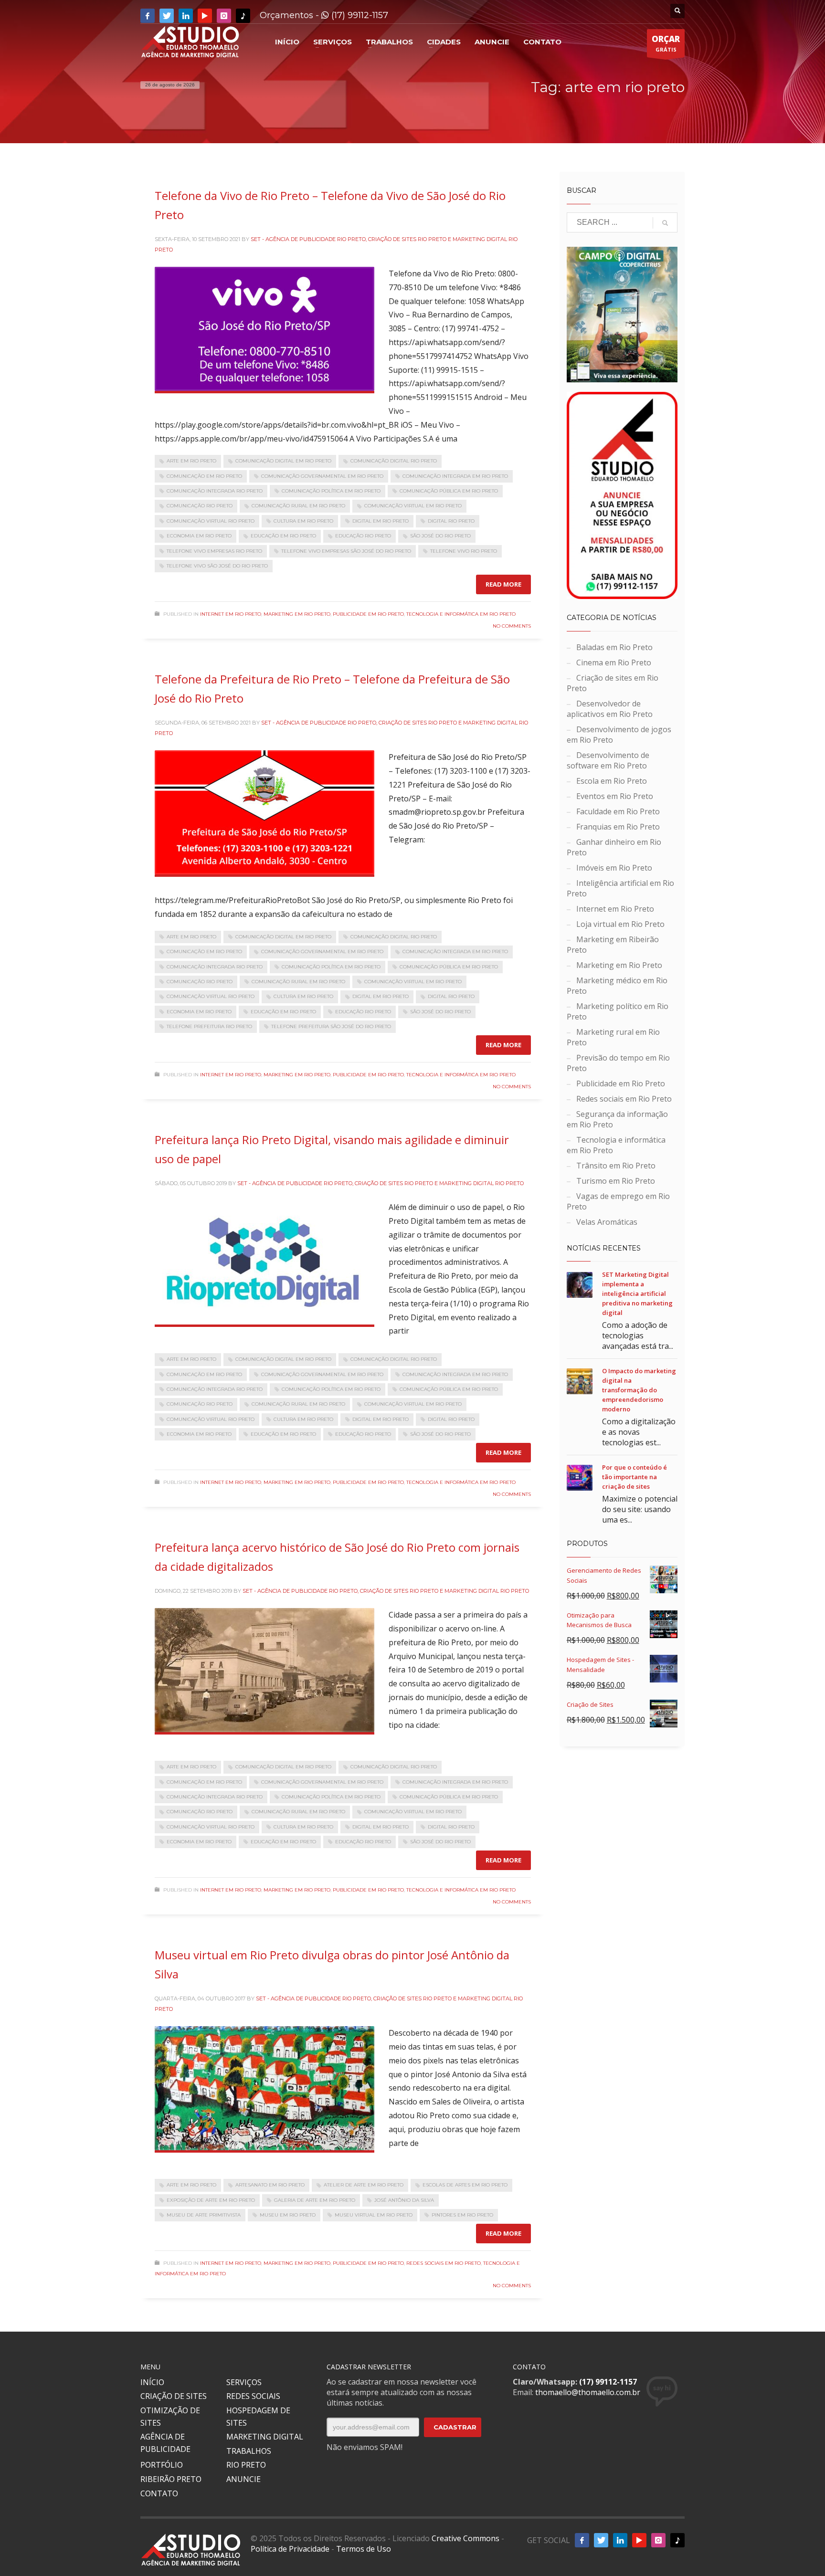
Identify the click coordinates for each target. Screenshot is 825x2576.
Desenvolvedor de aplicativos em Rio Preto (610, 709)
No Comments (512, 626)
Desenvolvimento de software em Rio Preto (608, 760)
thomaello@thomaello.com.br (588, 2392)
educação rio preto (363, 536)
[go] (665, 223)
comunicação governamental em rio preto (322, 476)
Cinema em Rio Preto (614, 662)
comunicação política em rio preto (331, 491)
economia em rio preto (199, 536)
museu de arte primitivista (204, 2215)
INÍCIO (152, 2382)
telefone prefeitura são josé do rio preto (331, 1026)
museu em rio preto (288, 2215)
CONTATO (159, 2493)
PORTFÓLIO (162, 2465)
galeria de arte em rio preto (315, 2200)
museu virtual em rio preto (374, 2215)
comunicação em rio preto (204, 476)
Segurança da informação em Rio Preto (617, 1119)
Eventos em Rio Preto (615, 796)
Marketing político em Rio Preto (618, 1011)
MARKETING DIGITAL (265, 2437)
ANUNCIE (243, 2479)
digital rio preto (451, 521)
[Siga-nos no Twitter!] (167, 16)
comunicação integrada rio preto (215, 491)
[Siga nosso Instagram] (224, 16)
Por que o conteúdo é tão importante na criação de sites (635, 1477)
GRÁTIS (666, 43)
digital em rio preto (381, 521)
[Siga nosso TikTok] (243, 16)
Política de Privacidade (290, 2549)
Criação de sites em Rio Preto (613, 683)
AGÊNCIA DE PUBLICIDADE (165, 2443)
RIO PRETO (246, 2465)
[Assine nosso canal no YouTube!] (205, 16)
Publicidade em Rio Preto (368, 614)
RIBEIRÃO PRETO (171, 2479)
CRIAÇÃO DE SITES (174, 2396)
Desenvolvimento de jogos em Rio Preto (619, 735)
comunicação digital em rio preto (283, 461)
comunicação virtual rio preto (211, 521)
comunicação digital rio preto (394, 461)
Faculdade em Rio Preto (618, 811)
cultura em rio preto (303, 521)
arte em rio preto (191, 461)
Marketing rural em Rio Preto (613, 1037)
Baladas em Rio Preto (614, 647)
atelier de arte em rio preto (364, 2185)
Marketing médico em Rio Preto (617, 986)
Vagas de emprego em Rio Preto (618, 1201)
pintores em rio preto (462, 2215)
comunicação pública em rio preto (449, 491)
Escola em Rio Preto (612, 781)
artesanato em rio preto (270, 2185)
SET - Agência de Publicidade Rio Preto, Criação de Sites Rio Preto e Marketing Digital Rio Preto (381, 1183)
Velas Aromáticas (607, 1222)
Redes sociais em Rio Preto (444, 2263)
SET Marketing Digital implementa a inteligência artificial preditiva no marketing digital (637, 1293)
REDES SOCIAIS (253, 2396)
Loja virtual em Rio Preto (620, 924)
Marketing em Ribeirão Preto (613, 945)
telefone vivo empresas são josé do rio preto (346, 551)
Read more (503, 584)
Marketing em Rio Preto (297, 614)
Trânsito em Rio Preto (616, 1166)
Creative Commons (465, 2538)
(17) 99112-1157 (359, 15)
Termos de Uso (364, 2549)
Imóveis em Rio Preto (614, 868)
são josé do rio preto (440, 536)
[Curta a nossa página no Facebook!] (148, 16)
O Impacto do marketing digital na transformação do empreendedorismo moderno (639, 1390)
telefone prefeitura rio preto (209, 1026)
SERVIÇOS (244, 2382)
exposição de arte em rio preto (211, 2200)
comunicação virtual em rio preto (413, 506)
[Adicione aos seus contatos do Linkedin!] (186, 16)
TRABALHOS (249, 2451)
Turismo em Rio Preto (616, 1181)
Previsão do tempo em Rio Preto (618, 1063)
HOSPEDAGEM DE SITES (258, 2417)
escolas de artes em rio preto (465, 2185)
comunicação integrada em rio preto (455, 476)
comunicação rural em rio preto (298, 506)
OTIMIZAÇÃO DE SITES (170, 2417)
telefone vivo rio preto (464, 551)
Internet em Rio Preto (231, 614)
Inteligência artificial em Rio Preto (620, 888)
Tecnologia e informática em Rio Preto (461, 614)
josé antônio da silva (404, 2200)
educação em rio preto (283, 536)
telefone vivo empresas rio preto (214, 551)
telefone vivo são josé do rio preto (217, 566)
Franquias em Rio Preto (618, 827)
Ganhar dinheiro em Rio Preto (614, 847)
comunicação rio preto (200, 506)
